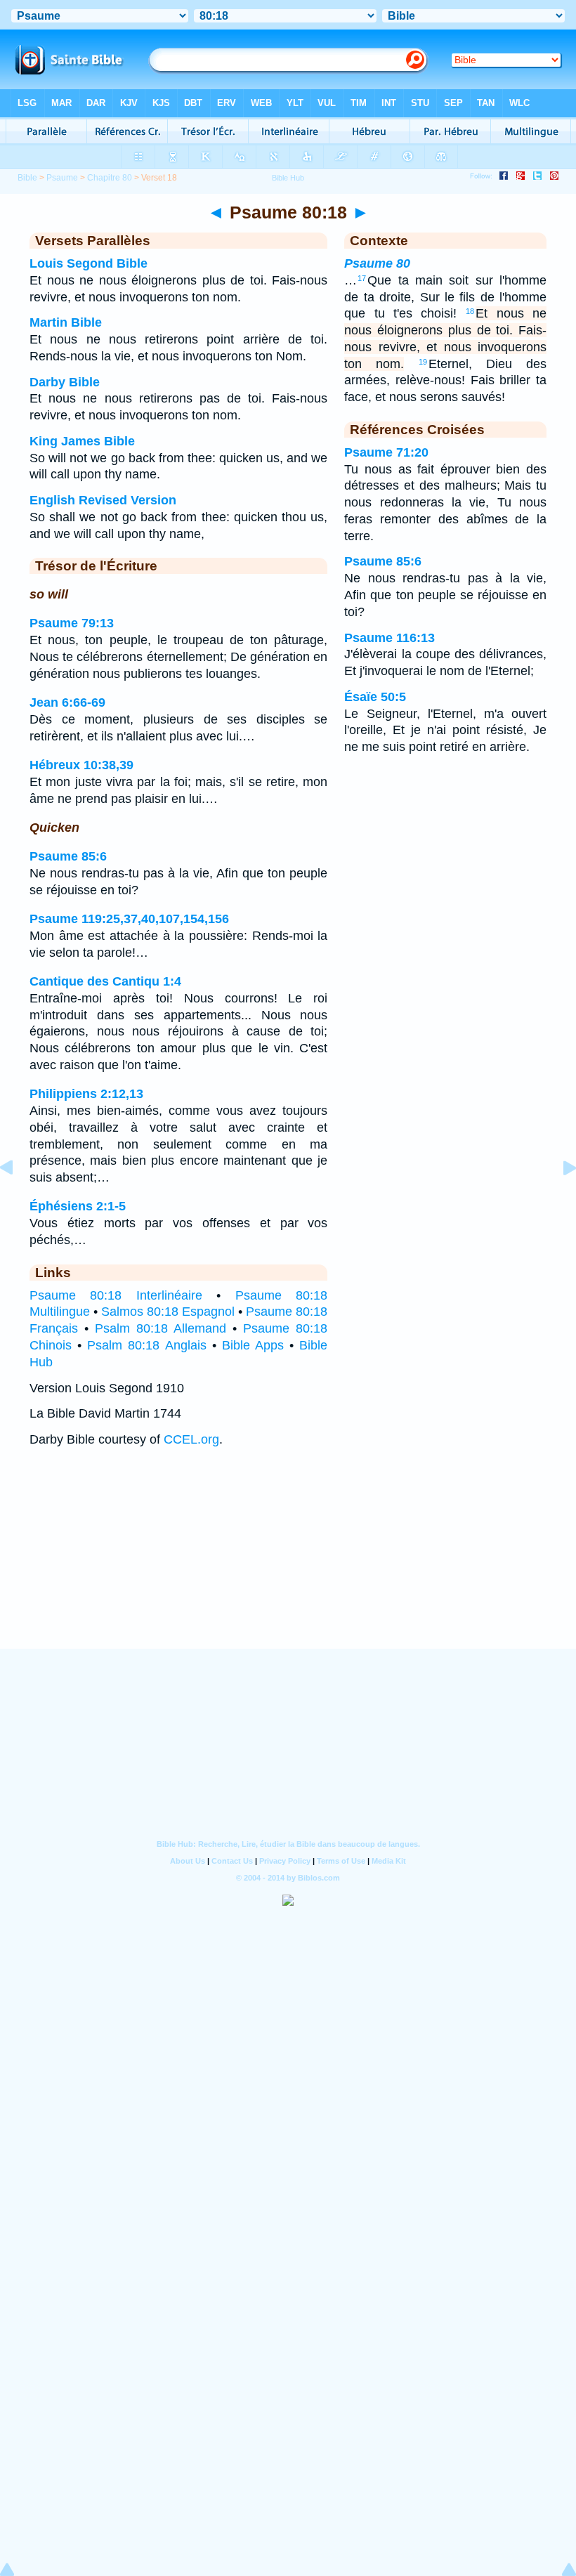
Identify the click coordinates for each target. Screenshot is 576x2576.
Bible (27, 178)
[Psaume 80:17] (18, 1199)
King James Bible (82, 441)
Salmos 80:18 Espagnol (168, 1312)
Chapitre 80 (110, 178)
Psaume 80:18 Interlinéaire (116, 1295)
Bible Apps (253, 1345)
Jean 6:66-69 (67, 702)
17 (362, 278)
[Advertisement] (288, 1562)
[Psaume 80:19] (558, 1199)
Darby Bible (65, 382)
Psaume (62, 178)
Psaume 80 (377, 263)
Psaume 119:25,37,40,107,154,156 (129, 919)
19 (423, 362)
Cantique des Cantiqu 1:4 (105, 981)
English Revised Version (103, 500)
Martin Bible (66, 322)
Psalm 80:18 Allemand (161, 1328)
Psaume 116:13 (390, 638)
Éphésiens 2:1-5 (78, 1206)
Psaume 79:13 (72, 623)
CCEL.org (191, 1439)
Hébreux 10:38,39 (81, 765)
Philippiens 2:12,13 (86, 1094)
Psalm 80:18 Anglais (146, 1345)
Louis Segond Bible (89, 263)
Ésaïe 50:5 (375, 697)
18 (470, 311)
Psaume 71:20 (386, 452)
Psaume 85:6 (68, 856)
